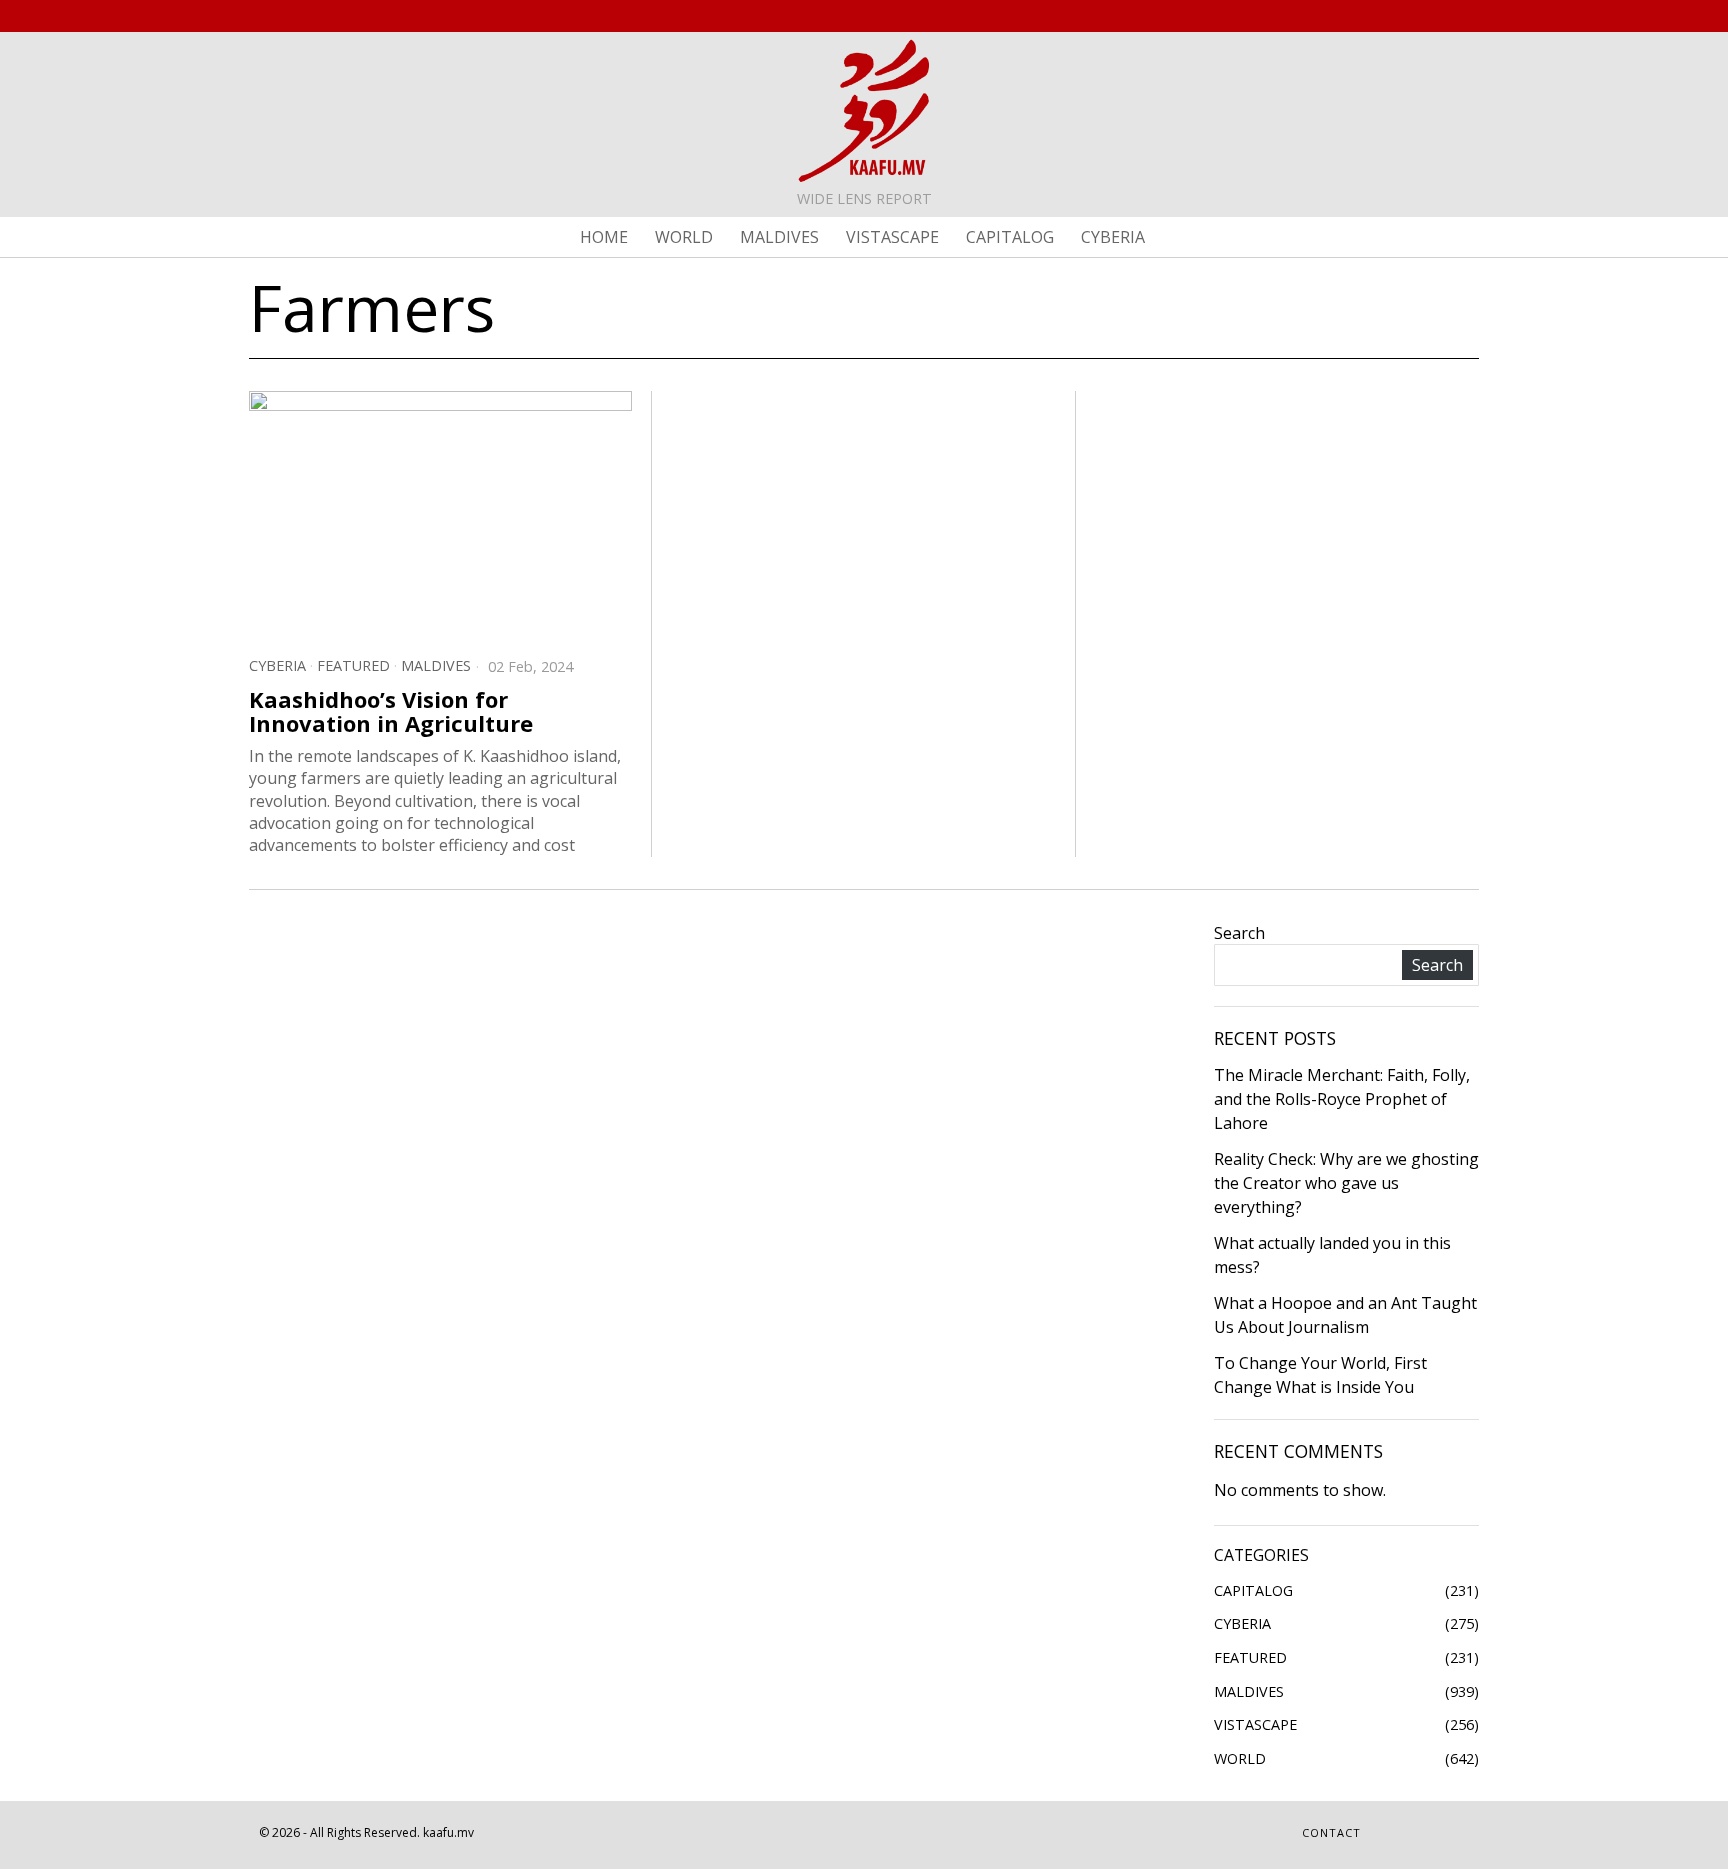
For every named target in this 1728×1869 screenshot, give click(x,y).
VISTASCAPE (1255, 1724)
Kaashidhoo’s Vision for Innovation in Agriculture (391, 711)
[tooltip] (1396, 16)
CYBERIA (277, 665)
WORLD (1240, 1758)
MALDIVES (436, 665)
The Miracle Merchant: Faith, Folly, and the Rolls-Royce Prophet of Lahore (1342, 1099)
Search (1239, 933)
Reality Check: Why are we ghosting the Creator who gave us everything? (1346, 1183)
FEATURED (353, 665)
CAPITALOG (1253, 1590)
